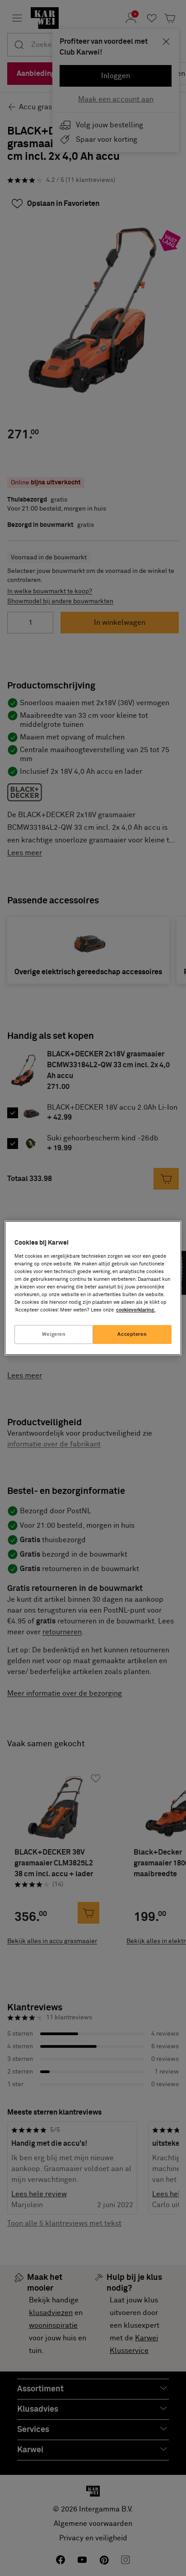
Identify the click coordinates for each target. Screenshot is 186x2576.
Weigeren (54, 1334)
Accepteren (132, 1334)
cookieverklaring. (136, 1310)
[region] (93, 1288)
